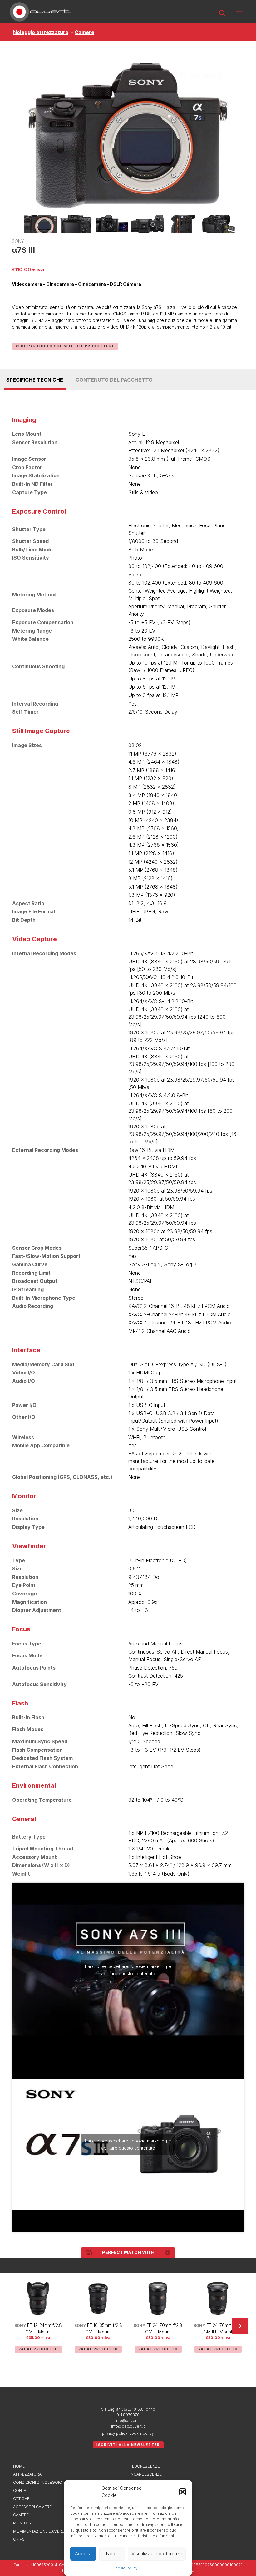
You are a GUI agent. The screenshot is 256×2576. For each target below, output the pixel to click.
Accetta (83, 2554)
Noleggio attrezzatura (41, 32)
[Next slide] (240, 2326)
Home (19, 2466)
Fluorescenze (145, 2466)
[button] (183, 2492)
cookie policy (142, 2433)
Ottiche (21, 2499)
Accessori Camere (32, 2507)
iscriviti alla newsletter (128, 2445)
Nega (112, 2554)
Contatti (22, 2491)
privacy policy (115, 2433)
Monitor (22, 2523)
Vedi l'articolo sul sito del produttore (65, 346)
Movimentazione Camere (39, 2531)
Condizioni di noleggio (38, 2482)
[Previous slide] (16, 2326)
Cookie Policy (125, 2568)
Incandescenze (146, 2474)
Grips (19, 2539)
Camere (84, 32)
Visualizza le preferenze (157, 2554)
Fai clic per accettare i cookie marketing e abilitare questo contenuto (128, 1970)
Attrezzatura (27, 2474)
